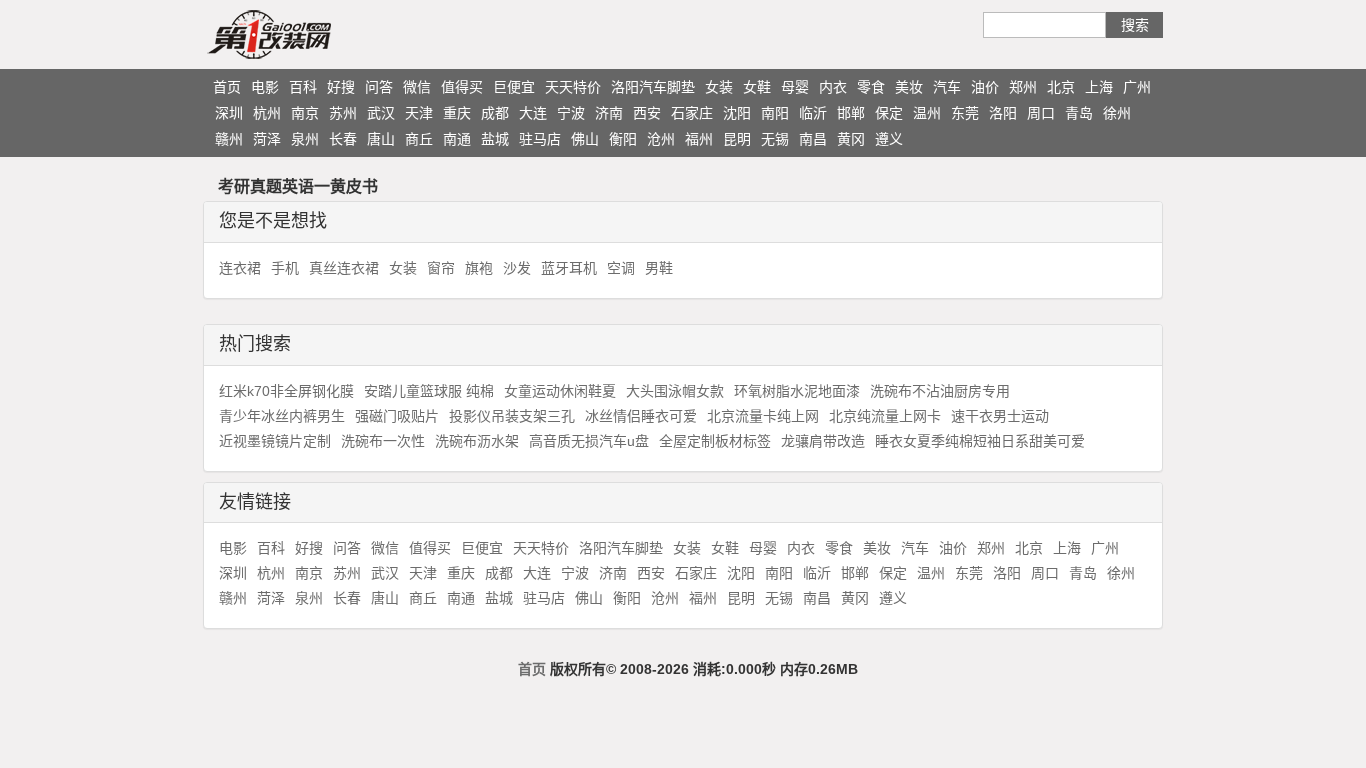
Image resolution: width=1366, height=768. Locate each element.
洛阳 (1003, 113)
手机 (285, 268)
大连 (533, 113)
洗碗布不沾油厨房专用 (940, 391)
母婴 (795, 87)
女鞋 (757, 87)
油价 (985, 87)
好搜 (341, 87)
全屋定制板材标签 (715, 441)
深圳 (229, 113)
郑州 (1023, 87)
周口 (1041, 113)
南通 (457, 139)
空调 (621, 268)
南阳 (775, 113)
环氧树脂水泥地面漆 (797, 391)
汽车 (947, 87)
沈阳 (737, 113)
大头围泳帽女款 (675, 391)
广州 (1137, 87)
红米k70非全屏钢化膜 (286, 391)
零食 (871, 87)
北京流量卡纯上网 (763, 416)
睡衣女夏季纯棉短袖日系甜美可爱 (980, 441)
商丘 (419, 139)
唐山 (381, 139)
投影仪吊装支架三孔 (512, 416)
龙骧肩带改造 (823, 441)
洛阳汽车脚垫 (653, 87)
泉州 (305, 139)
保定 (889, 113)
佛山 (585, 139)
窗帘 (441, 268)
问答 (379, 87)
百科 (303, 87)
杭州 (267, 113)
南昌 (813, 139)
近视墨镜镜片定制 (275, 441)
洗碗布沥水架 (477, 441)
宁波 (571, 113)
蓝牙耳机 (569, 268)
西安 (647, 113)
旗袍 (479, 268)
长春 (343, 139)
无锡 (775, 139)
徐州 (1117, 113)
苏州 (343, 113)
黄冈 (851, 139)
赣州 (229, 139)
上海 (1099, 87)
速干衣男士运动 (1000, 416)
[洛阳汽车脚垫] (308, 34)
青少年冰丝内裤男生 (282, 416)
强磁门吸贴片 (397, 416)
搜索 (1135, 25)
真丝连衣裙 (344, 268)
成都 (495, 113)
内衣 (833, 87)
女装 (719, 87)
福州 (699, 139)
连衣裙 (240, 268)
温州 (927, 113)
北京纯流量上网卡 (885, 416)
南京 (305, 113)
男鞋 (659, 268)
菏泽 (267, 139)
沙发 (517, 268)
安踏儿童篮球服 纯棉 (429, 391)
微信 (417, 87)
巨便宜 (514, 87)
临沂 (813, 113)
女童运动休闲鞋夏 (560, 391)
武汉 (381, 113)
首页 (227, 87)
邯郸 (851, 113)
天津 (419, 113)
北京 (1061, 87)
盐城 (495, 139)
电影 (265, 87)
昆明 (737, 139)
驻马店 (540, 139)
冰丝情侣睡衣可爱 (641, 416)
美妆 (909, 87)
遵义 (889, 139)
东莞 (965, 113)
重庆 (457, 113)
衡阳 (623, 139)
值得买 (462, 87)
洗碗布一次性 (383, 441)
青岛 (1079, 113)
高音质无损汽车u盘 (589, 441)
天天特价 (573, 87)
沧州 (661, 139)
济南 (609, 113)
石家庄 (692, 113)
